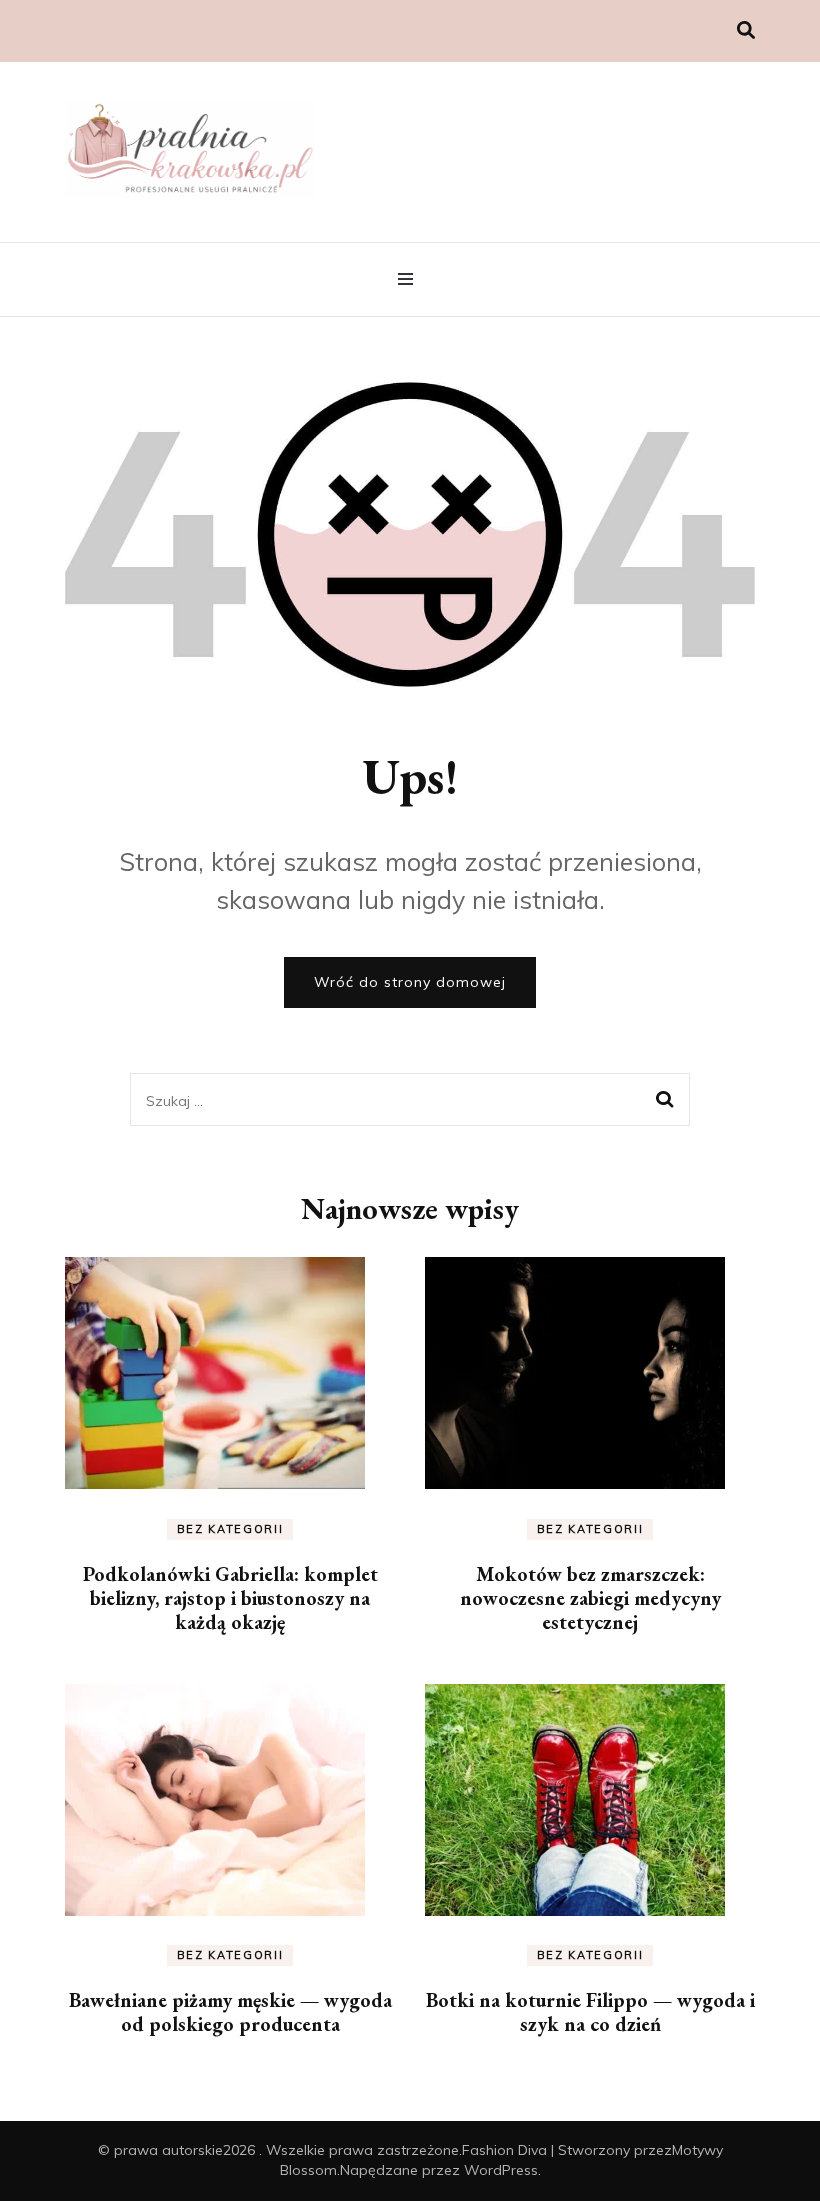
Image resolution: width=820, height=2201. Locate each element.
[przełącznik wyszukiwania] (746, 30)
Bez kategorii (230, 1529)
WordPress (501, 2170)
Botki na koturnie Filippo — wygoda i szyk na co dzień (590, 2012)
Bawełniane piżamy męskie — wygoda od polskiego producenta (230, 2012)
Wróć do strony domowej (410, 982)
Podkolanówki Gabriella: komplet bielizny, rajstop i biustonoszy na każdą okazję (230, 1598)
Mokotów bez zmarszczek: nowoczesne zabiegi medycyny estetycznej (590, 1598)
